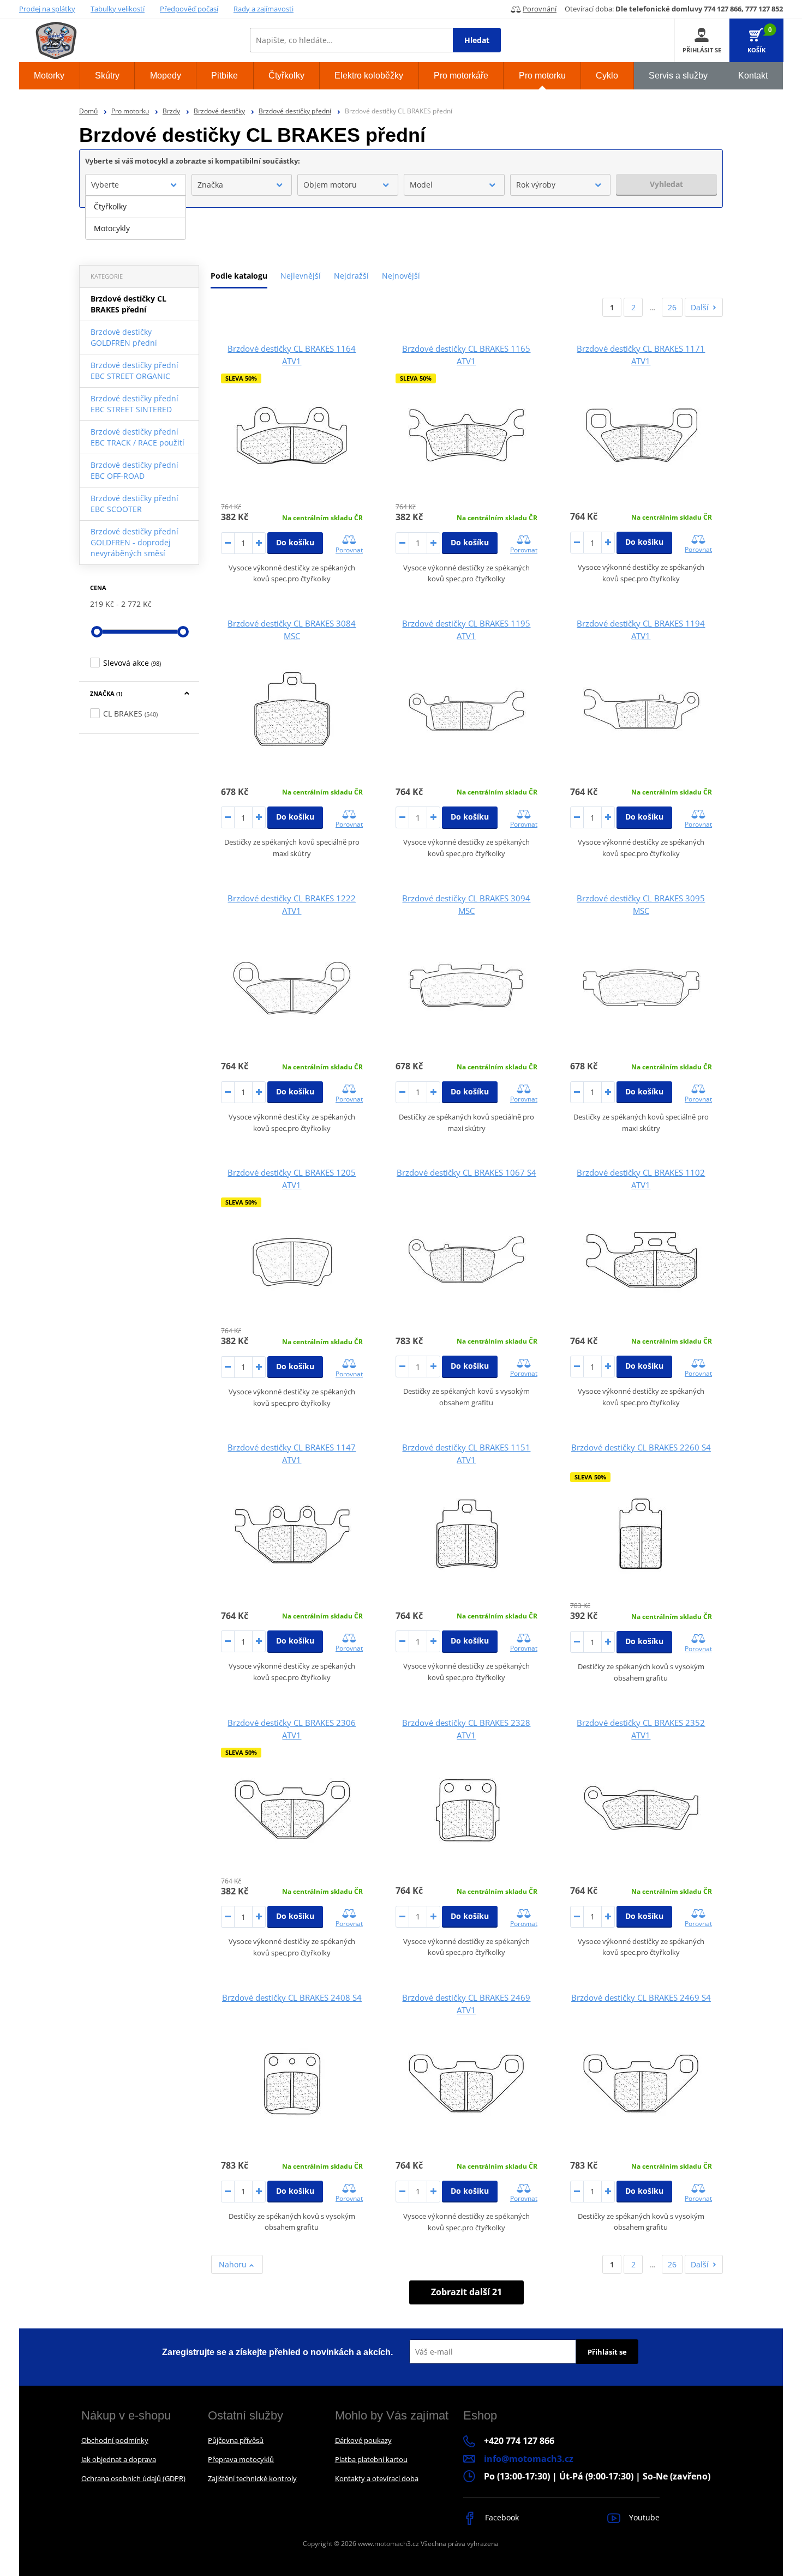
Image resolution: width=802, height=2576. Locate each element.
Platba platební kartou (371, 2459)
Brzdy (171, 111)
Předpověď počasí (189, 9)
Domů (88, 111)
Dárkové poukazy (363, 2440)
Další (700, 307)
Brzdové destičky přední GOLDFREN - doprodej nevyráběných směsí (134, 542)
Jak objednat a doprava (119, 2459)
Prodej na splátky (47, 9)
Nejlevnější (301, 276)
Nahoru (234, 2264)
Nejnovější (401, 276)
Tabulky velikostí (118, 9)
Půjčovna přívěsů (236, 2440)
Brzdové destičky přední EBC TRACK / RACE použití (137, 437)
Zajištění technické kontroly (252, 2478)
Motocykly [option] (112, 228)
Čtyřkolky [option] (110, 206)
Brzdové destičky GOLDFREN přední (124, 337)
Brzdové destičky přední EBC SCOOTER (134, 504)
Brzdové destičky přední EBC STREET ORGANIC (134, 371)
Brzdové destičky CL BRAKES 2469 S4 (641, 1997)
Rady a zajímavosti (264, 9)
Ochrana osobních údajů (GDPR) (133, 2478)
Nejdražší (351, 276)
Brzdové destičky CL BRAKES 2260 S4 (641, 1447)
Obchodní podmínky (115, 2440)
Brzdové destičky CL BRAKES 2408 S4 (292, 1997)
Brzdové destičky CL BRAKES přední (128, 304)
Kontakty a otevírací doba (377, 2478)
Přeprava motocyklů (241, 2459)
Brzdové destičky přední (295, 111)
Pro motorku (130, 111)
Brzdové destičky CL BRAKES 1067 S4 (466, 1172)
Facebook (501, 2517)
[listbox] (136, 218)
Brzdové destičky (219, 111)
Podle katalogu (239, 276)
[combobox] (136, 185)
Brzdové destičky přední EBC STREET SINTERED (134, 404)
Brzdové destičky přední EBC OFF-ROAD (134, 470)
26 (672, 307)
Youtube (643, 2517)
